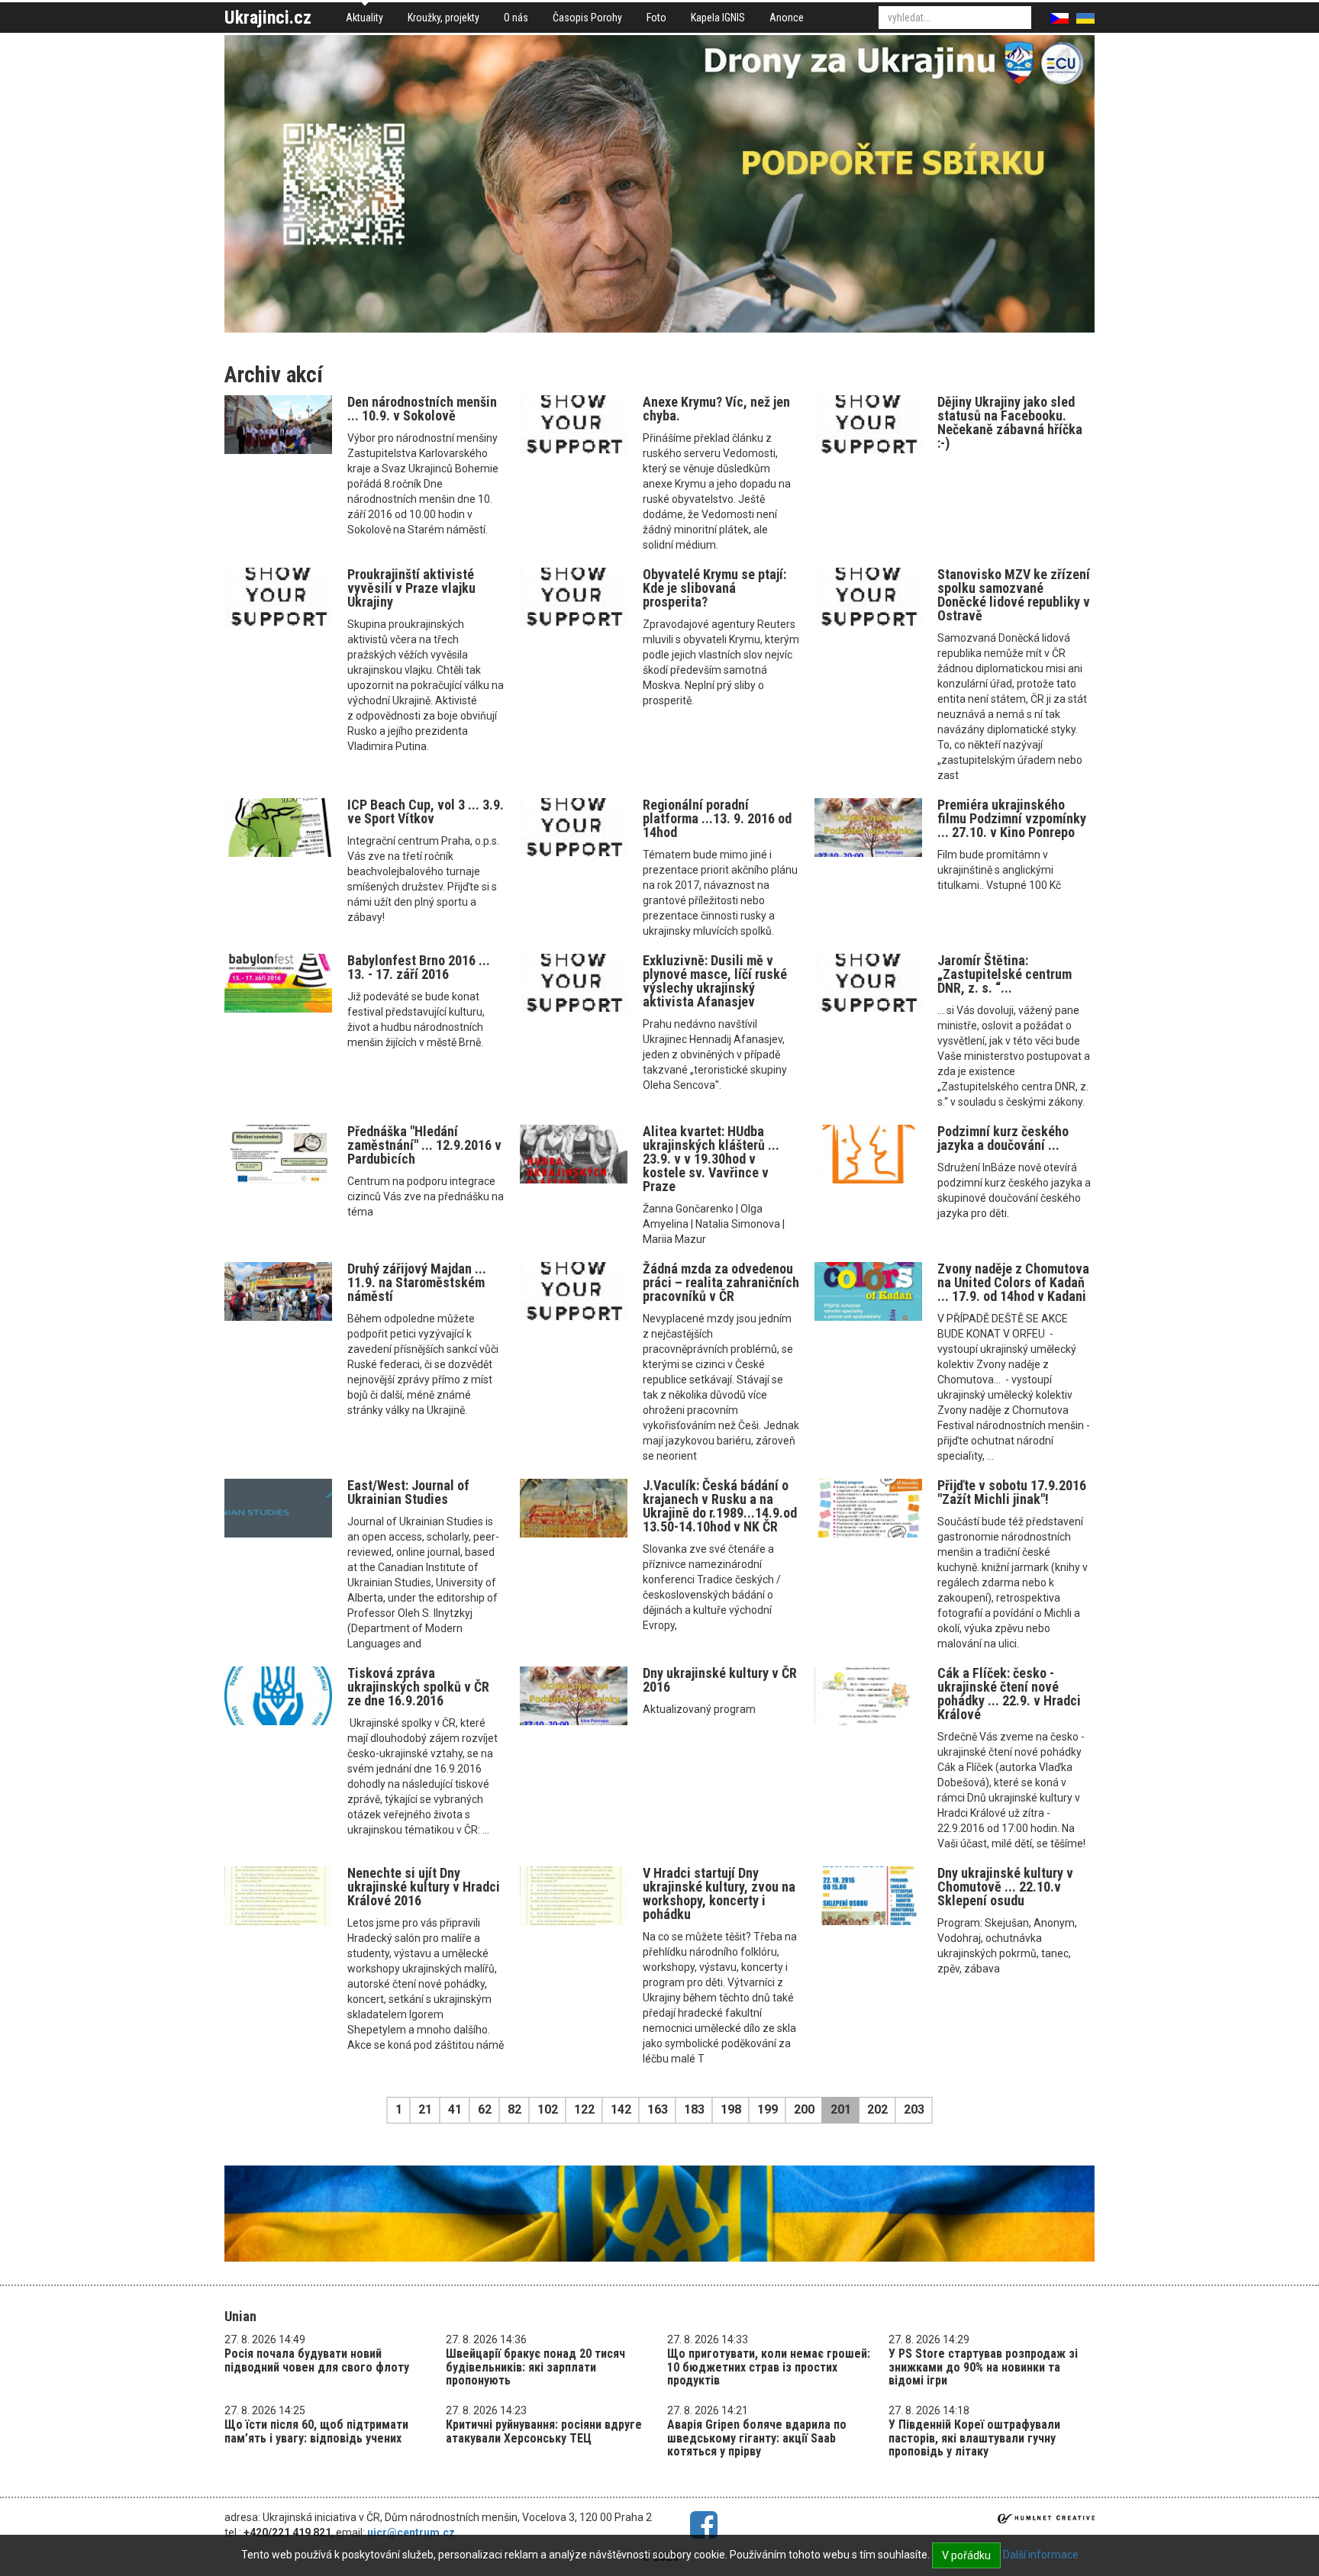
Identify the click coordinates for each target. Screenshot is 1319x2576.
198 (731, 2109)
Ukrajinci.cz (268, 18)
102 (548, 2109)
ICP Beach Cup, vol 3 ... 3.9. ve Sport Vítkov (426, 811)
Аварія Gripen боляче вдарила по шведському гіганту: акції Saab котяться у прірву (757, 2438)
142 (621, 2109)
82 (514, 2109)
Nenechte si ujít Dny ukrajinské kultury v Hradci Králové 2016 (424, 1887)
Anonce (787, 18)
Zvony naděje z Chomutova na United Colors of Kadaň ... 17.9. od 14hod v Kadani (1013, 1282)
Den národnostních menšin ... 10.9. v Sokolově (422, 409)
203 (914, 2109)
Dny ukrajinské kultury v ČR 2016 (720, 1680)
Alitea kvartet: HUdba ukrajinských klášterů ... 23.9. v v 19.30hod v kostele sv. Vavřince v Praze (711, 1159)
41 (455, 2109)
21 (425, 2109)
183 (694, 2109)
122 (584, 2109)
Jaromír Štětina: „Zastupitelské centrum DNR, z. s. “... (1005, 974)
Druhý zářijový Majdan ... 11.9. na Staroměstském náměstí (417, 1282)
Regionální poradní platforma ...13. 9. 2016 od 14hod (717, 818)
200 (804, 2109)
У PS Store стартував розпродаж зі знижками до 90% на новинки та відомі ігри (983, 2367)
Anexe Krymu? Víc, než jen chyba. (716, 409)
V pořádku (966, 2555)
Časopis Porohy (587, 18)
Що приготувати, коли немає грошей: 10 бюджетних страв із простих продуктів (769, 2367)
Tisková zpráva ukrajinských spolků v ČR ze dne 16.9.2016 (418, 1687)
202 (877, 2109)
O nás (516, 18)
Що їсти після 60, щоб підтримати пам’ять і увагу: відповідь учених (316, 2431)
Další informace (1041, 2555)
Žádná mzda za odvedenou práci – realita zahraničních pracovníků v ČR (721, 1282)
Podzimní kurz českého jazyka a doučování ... (1003, 1138)
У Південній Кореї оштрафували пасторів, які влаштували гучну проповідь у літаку (974, 2438)
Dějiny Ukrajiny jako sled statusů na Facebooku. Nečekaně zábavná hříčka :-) (1010, 422)
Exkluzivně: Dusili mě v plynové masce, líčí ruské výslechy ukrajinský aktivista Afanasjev (715, 981)
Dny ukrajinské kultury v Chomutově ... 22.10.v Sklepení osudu (1005, 1887)
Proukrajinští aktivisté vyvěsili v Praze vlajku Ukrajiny (411, 588)
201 (841, 2109)
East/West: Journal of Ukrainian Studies (408, 1492)
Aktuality (364, 18)
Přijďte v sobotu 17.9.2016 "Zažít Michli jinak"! (1012, 1492)
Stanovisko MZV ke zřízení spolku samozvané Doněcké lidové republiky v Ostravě (1014, 595)
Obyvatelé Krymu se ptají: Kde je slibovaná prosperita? (714, 588)
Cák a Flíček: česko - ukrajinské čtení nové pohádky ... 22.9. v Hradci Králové (1009, 1694)
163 (658, 2109)
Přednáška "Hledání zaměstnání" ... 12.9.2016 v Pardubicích (424, 1145)
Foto (656, 18)
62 (485, 2109)
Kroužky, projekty (443, 18)
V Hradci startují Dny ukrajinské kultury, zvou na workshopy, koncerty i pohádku (719, 1893)
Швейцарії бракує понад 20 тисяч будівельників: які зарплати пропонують (535, 2367)
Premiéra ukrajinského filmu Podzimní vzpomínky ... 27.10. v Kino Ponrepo (1012, 818)
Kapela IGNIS (718, 18)
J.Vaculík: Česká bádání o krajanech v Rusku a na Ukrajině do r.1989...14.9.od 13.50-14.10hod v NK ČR (720, 1506)
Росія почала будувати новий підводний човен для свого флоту (317, 2360)
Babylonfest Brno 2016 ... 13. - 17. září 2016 (419, 967)
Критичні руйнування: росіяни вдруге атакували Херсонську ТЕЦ (544, 2431)
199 (768, 2109)
